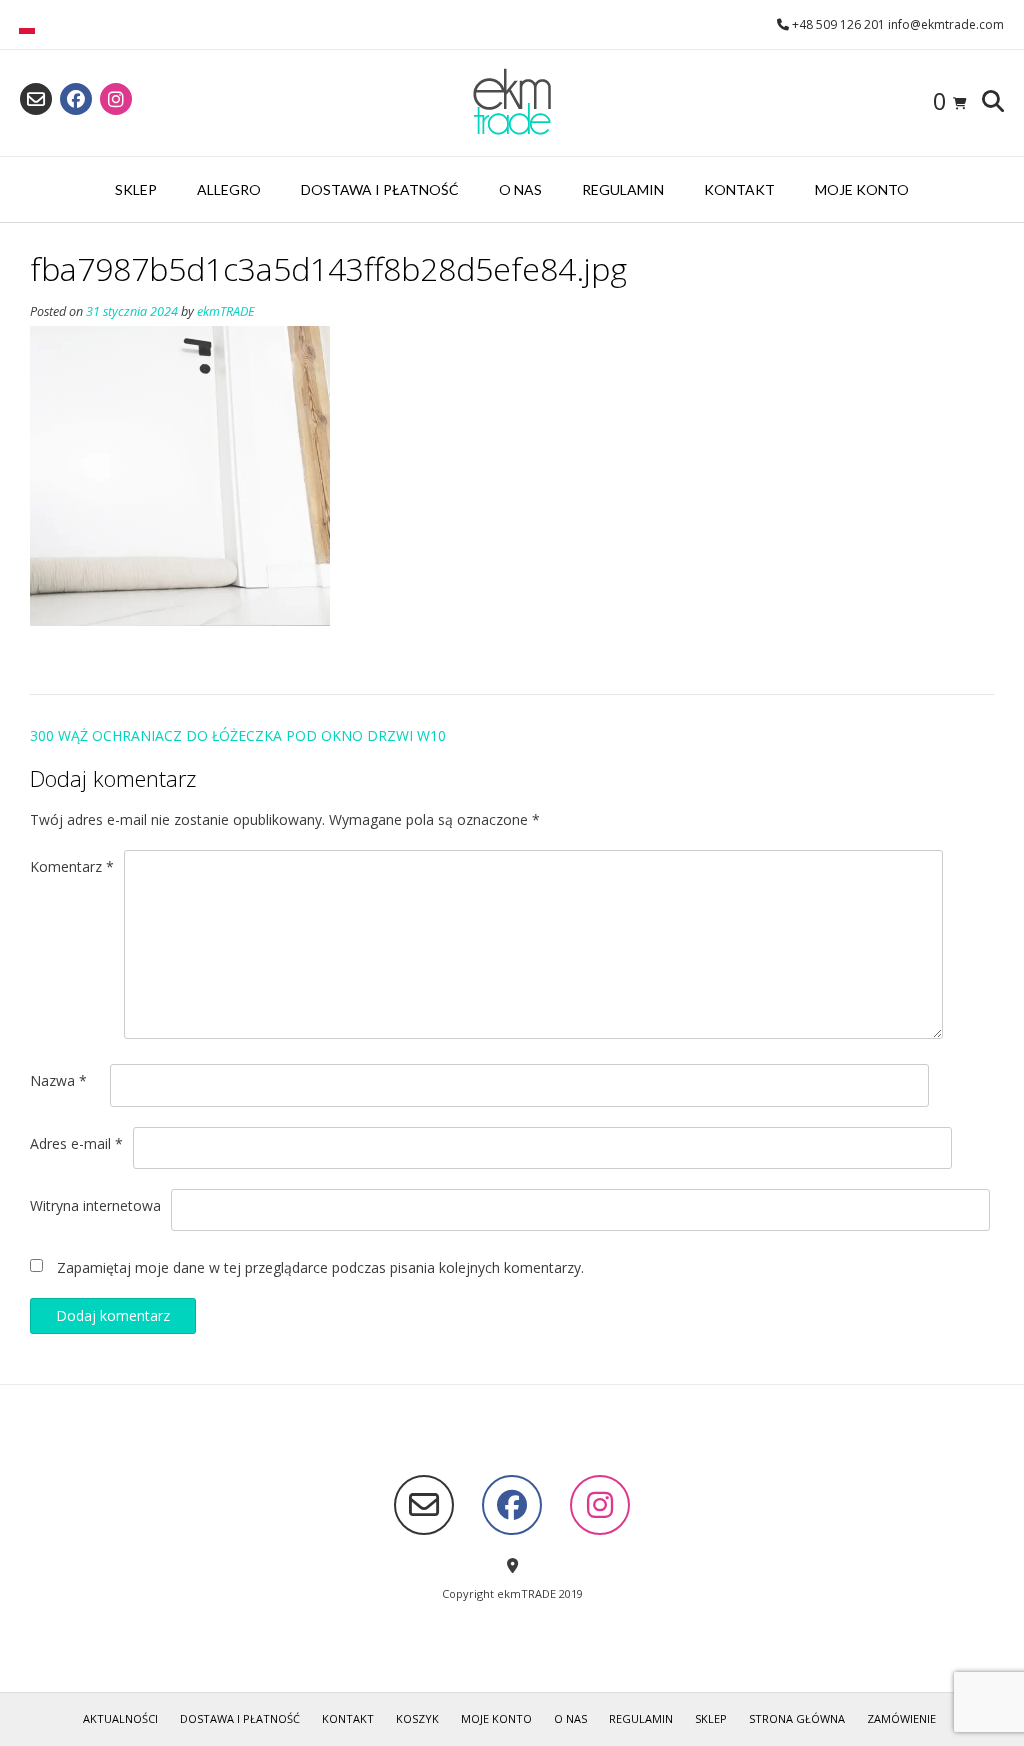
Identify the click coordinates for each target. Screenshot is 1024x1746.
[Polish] (27, 29)
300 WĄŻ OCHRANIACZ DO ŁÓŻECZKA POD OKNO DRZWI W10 (238, 735)
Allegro (229, 189)
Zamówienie (901, 1718)
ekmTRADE (226, 311)
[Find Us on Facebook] (76, 99)
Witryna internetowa (95, 1205)
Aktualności (120, 1718)
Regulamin (623, 189)
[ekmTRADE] (512, 103)
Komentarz (72, 866)
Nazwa (58, 1080)
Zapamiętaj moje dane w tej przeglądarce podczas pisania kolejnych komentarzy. (320, 1267)
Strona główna (797, 1718)
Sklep (136, 189)
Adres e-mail (76, 1143)
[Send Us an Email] (36, 99)
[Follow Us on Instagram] (116, 99)
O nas (520, 189)
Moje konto (862, 189)
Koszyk (417, 1718)
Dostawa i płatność (380, 189)
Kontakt (739, 189)
